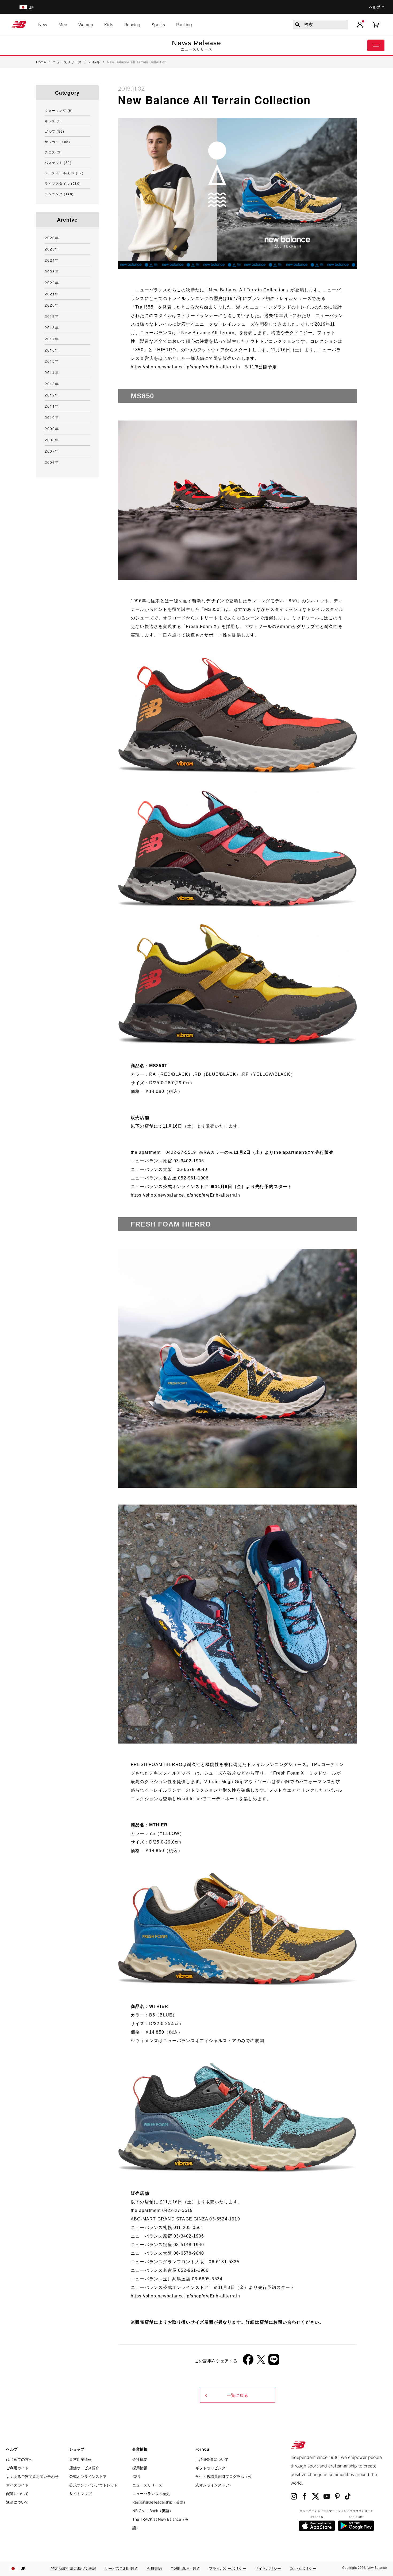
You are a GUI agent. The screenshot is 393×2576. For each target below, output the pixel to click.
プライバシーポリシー (228, 2568)
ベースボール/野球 (64, 173)
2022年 (52, 283)
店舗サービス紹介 (84, 2468)
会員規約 (154, 2568)
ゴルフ (54, 131)
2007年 (52, 451)
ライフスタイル (63, 183)
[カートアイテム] (376, 24)
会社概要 (140, 2459)
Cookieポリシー (303, 2568)
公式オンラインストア (88, 2476)
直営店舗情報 (80, 2459)
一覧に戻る (237, 2395)
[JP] (23, 7)
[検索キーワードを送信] (298, 25)
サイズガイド (17, 2485)
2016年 (52, 350)
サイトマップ (80, 2494)
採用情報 (140, 2468)
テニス (53, 152)
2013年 (52, 384)
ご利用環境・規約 (185, 2568)
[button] (360, 25)
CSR (136, 2476)
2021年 (52, 294)
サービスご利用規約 (121, 2568)
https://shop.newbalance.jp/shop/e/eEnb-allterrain (185, 367)
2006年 (52, 462)
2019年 (52, 316)
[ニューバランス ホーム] (21, 25)
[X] (261, 2361)
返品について (17, 2502)
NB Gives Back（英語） (153, 2511)
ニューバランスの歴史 (151, 2494)
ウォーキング (59, 110)
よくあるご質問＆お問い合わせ (32, 2476)
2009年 (52, 429)
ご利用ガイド (17, 2468)
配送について (17, 2494)
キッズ (53, 121)
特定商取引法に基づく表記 (74, 2568)
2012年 (52, 395)
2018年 (52, 327)
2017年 (52, 339)
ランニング (59, 194)
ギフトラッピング (210, 2468)
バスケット (58, 162)
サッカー (57, 142)
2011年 (52, 406)
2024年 (52, 260)
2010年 (52, 417)
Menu (376, 45)
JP (23, 2568)
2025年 (52, 249)
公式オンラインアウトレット (94, 2485)
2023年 (52, 271)
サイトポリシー (268, 2568)
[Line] (274, 2361)
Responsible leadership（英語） (160, 2502)
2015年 (52, 361)
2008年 (52, 440)
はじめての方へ (19, 2459)
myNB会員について (212, 2459)
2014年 (52, 372)
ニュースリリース (147, 2485)
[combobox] (320, 25)
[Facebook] (248, 2361)
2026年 (52, 238)
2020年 (52, 305)
